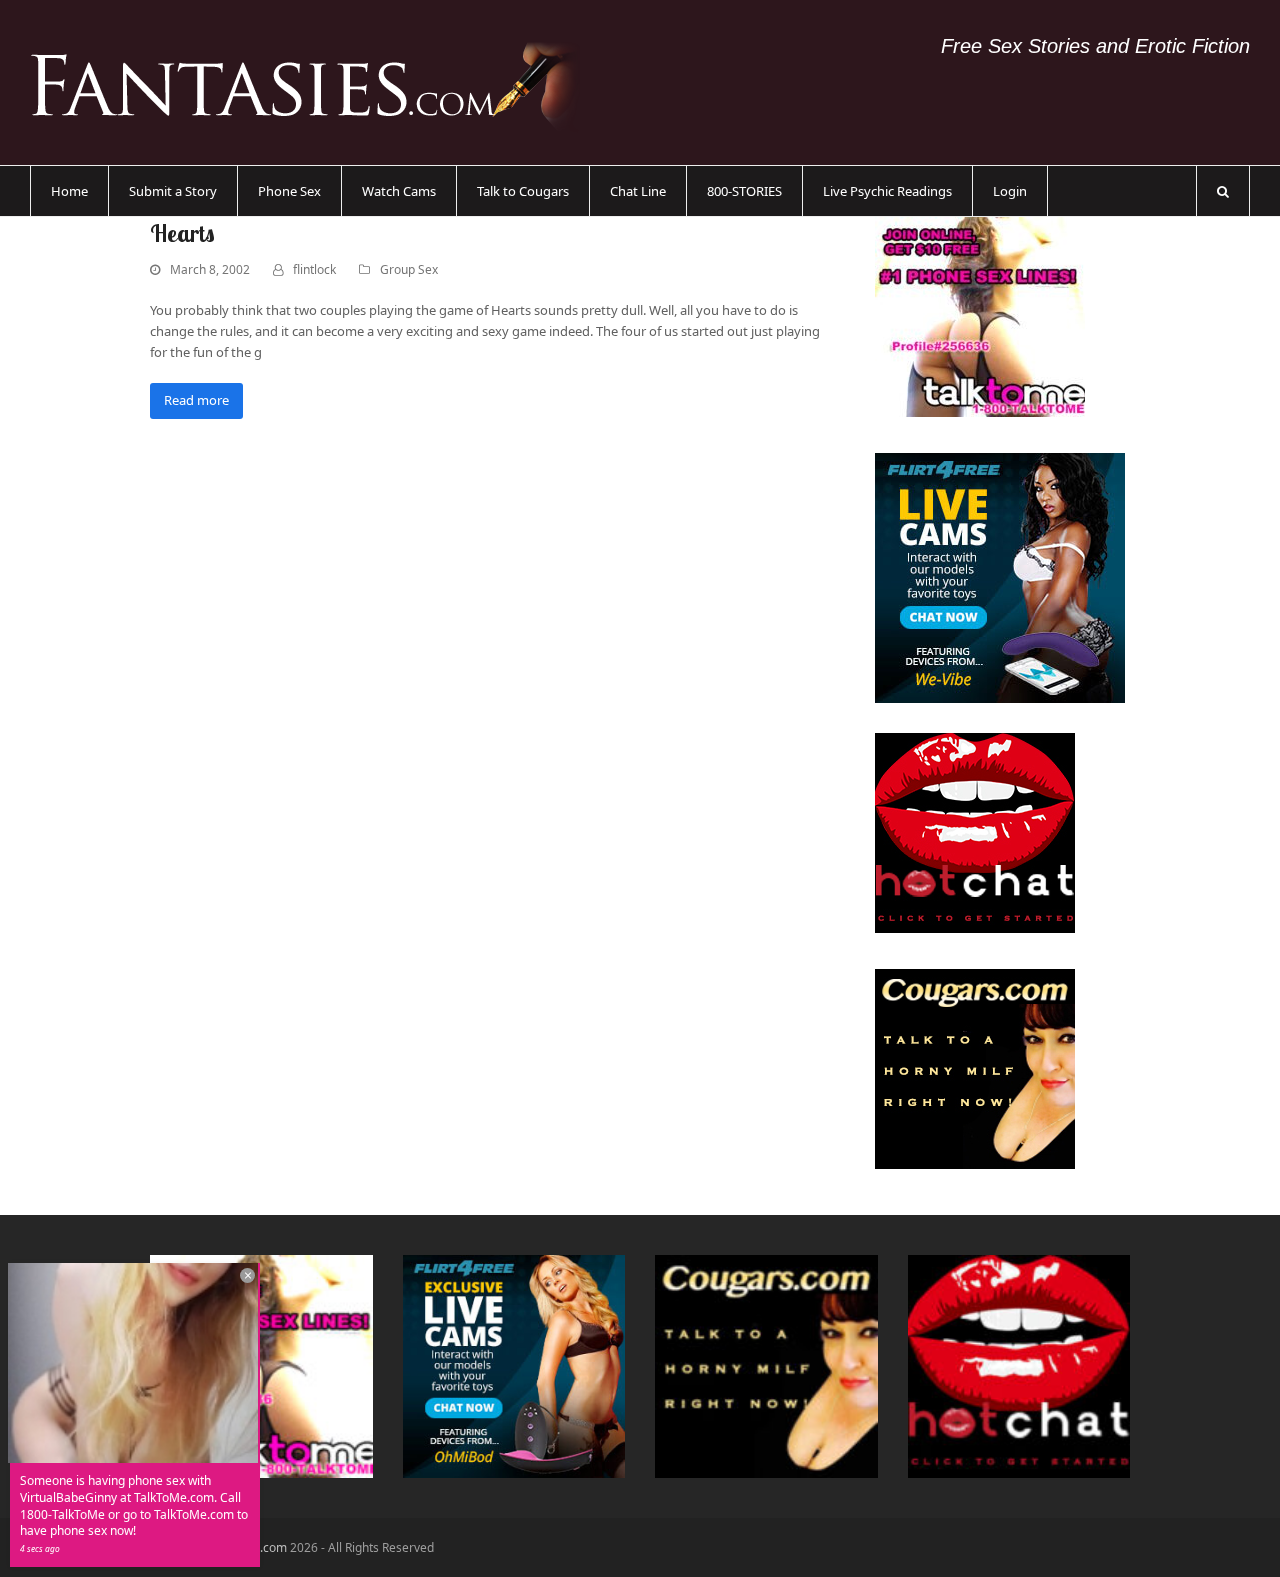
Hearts (182, 233)
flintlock (314, 269)
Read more (196, 400)
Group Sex (409, 269)
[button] (1223, 191)
